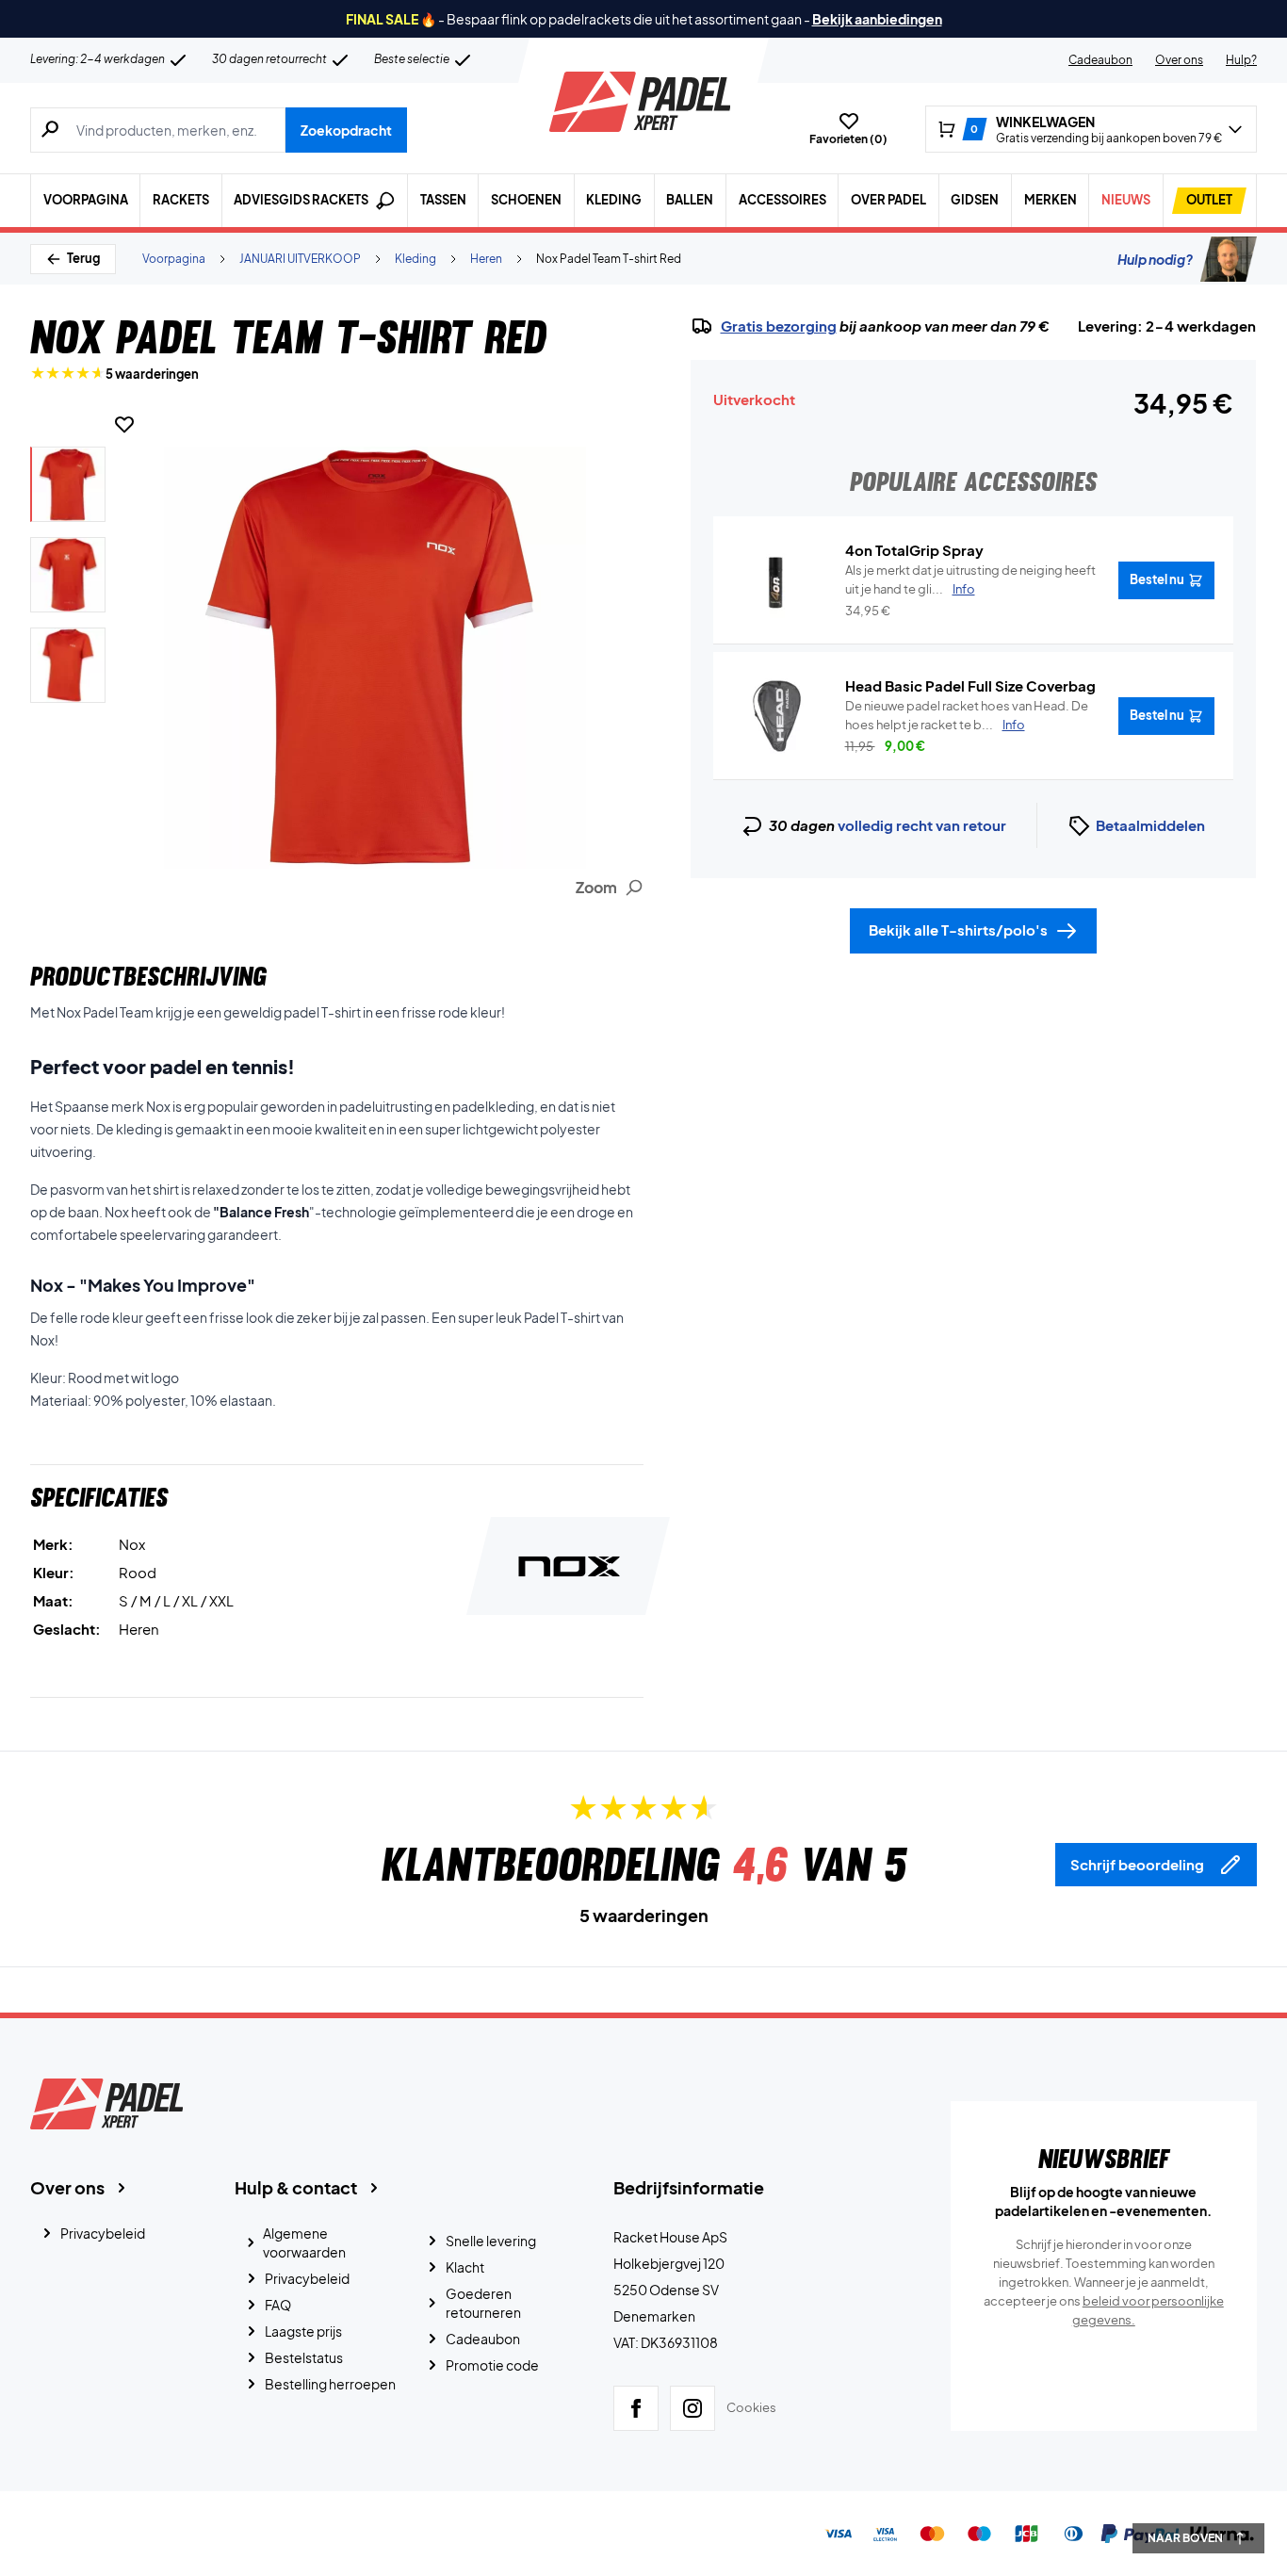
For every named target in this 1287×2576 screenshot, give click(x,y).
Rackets (181, 200)
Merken (1051, 200)
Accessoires (782, 200)
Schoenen (526, 200)
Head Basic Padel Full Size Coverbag (970, 685)
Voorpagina (86, 200)
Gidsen (975, 200)
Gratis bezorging (779, 326)
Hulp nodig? (1155, 259)
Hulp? (1241, 60)
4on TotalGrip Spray (914, 550)
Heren (486, 259)
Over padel (888, 200)
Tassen (443, 200)
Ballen (690, 200)
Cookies (751, 2407)
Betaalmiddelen (1150, 825)
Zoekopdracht (346, 130)
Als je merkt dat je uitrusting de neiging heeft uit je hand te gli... (970, 579)
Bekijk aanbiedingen (877, 19)
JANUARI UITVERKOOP (300, 259)
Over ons (1179, 60)
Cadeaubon (1100, 60)
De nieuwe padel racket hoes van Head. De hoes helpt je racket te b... (967, 715)
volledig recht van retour (922, 825)
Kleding (614, 200)
